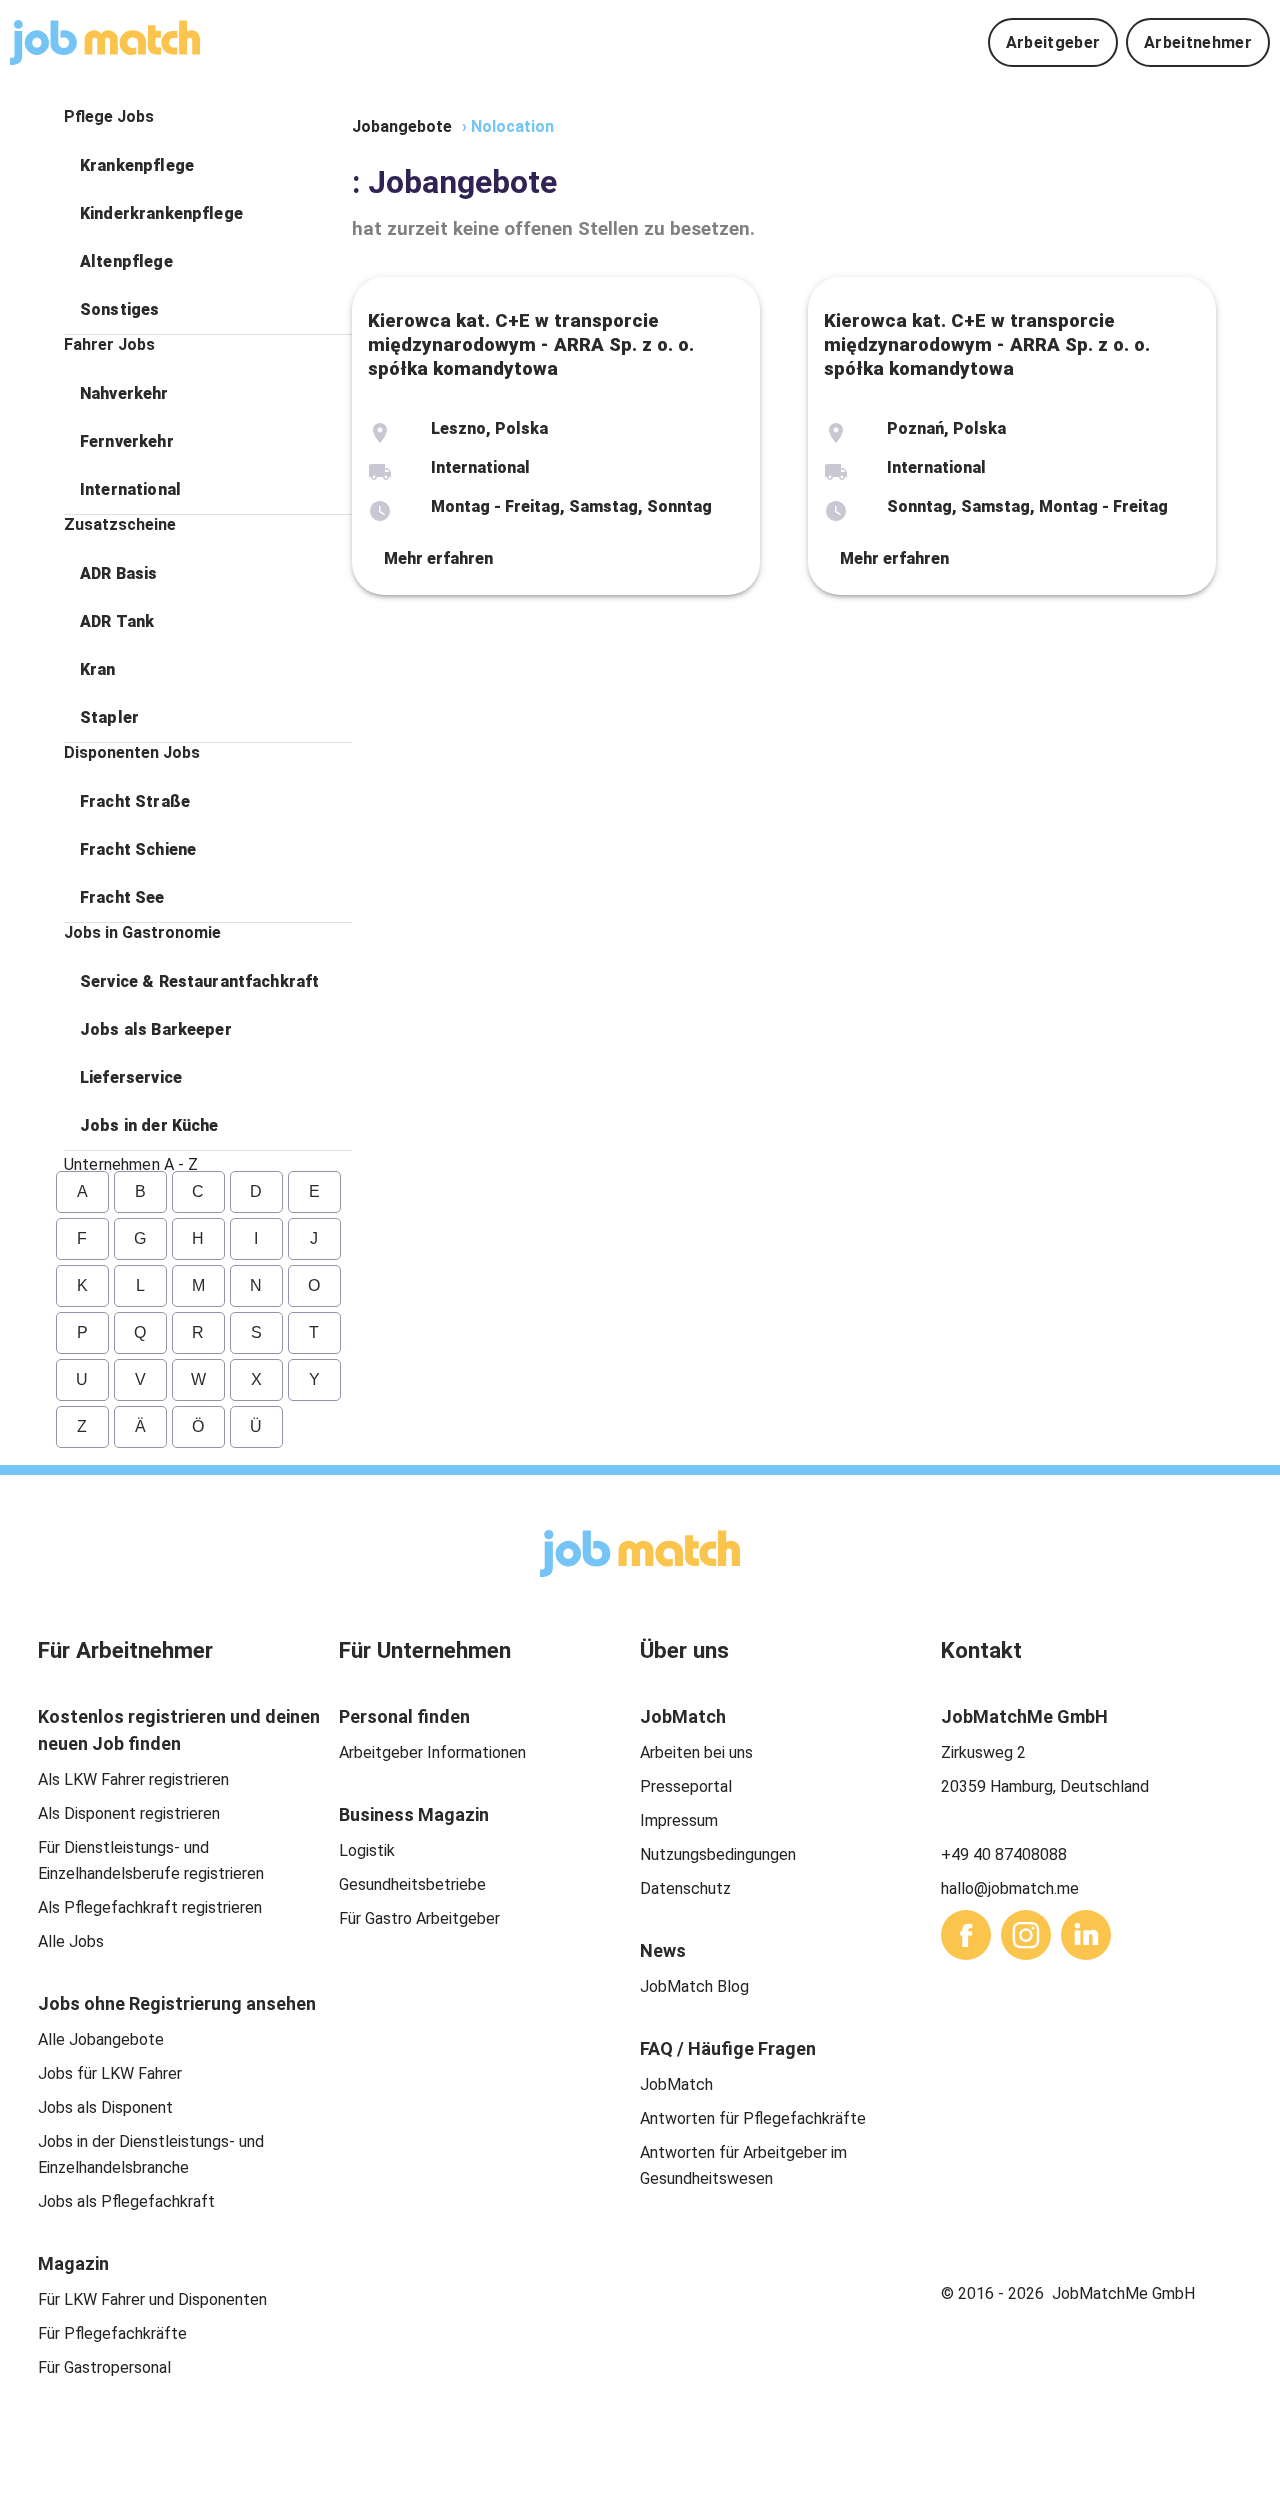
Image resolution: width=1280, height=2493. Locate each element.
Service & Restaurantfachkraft (199, 981)
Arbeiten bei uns (696, 1752)
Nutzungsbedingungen (718, 1854)
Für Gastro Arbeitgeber (419, 1918)
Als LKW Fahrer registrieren (133, 1779)
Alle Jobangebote (101, 2039)
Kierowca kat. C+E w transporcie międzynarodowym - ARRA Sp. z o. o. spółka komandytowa (531, 345)
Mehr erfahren (438, 558)
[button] (208, 166)
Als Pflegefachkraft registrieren (150, 1907)
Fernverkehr (127, 441)
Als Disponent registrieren (129, 1813)
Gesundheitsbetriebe (412, 1884)
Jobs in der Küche (149, 1125)
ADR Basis (118, 573)
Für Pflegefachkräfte (112, 2333)
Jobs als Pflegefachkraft (126, 2201)
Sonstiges (119, 309)
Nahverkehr (124, 393)
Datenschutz (685, 1888)
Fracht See (122, 897)
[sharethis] (966, 1935)
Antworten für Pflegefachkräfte (753, 2118)
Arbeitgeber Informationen (432, 1752)
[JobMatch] (105, 42)
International (130, 489)
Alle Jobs (71, 1941)
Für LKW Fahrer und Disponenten (152, 2299)
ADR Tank (117, 621)
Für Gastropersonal (104, 2367)
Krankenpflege (137, 165)
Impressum (679, 1820)
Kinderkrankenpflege (161, 213)
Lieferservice (131, 1077)
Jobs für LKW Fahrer (110, 2073)
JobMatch (676, 2084)
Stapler (109, 717)
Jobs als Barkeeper (156, 1029)
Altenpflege (126, 261)
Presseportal (686, 1786)
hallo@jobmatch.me (1010, 1888)
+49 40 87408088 (1004, 1854)
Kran (98, 669)
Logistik (367, 1850)
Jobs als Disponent (105, 2107)
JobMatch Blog (694, 1986)
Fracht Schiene (138, 849)
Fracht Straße (135, 801)
